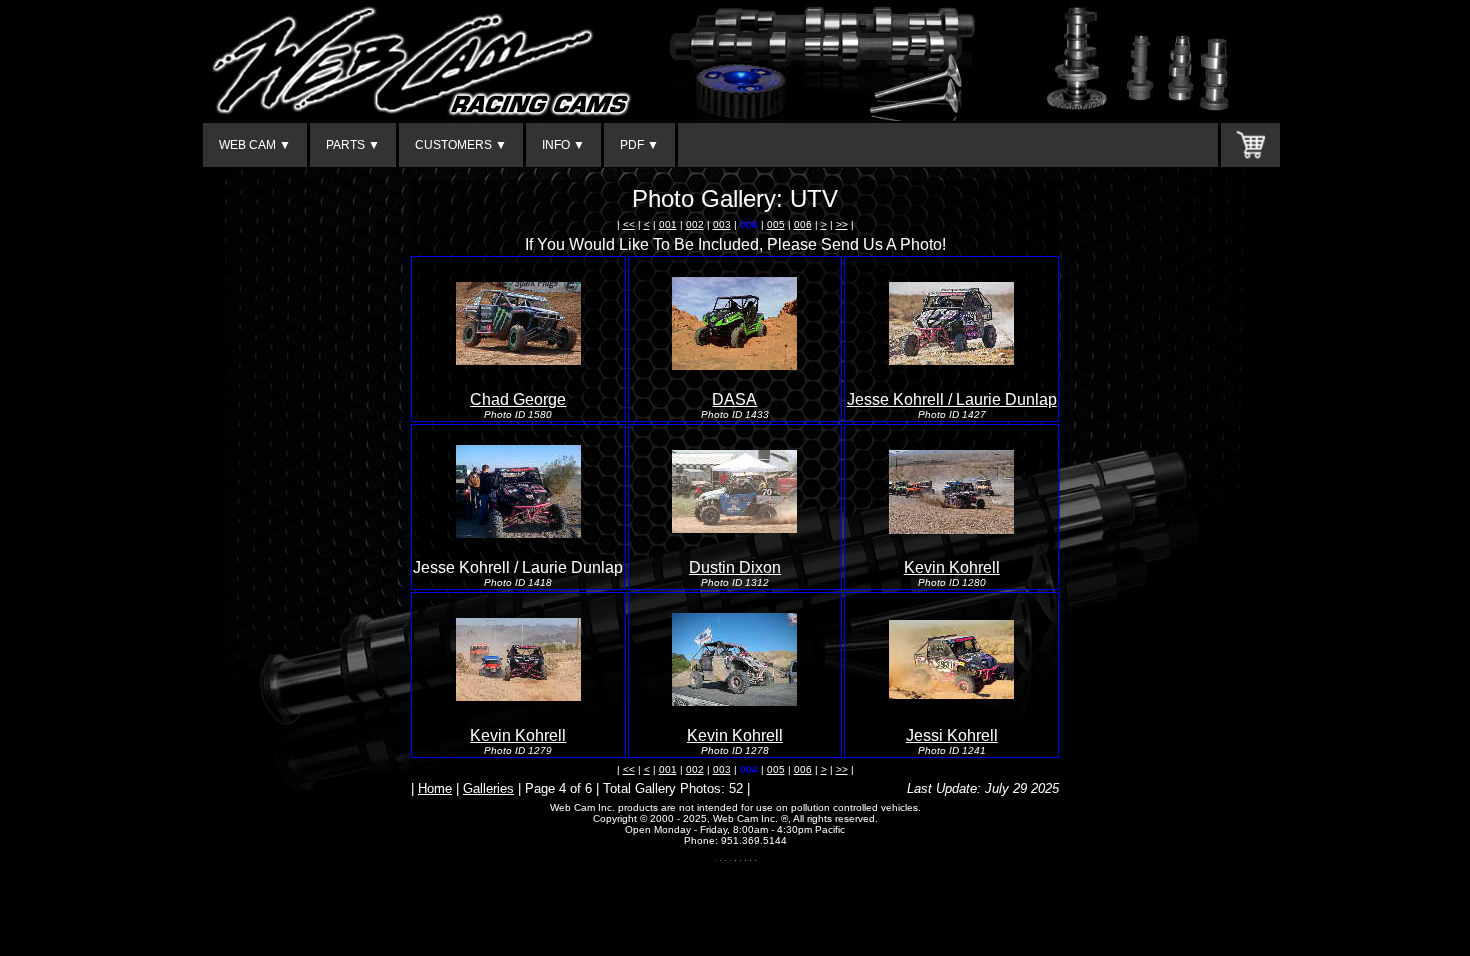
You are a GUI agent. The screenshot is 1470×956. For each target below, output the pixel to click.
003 (722, 224)
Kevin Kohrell (952, 567)
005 (776, 224)
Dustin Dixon (735, 567)
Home (435, 788)
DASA (734, 399)
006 (803, 224)
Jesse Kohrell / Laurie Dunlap (952, 399)
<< (629, 224)
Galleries (488, 788)
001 (668, 224)
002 (695, 224)
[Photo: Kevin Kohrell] (951, 528)
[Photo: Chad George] (518, 359)
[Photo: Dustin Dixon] (734, 527)
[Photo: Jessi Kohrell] (951, 693)
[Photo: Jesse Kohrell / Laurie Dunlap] (951, 359)
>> (842, 224)
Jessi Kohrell (952, 735)
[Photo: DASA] (734, 364)
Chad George (518, 399)
